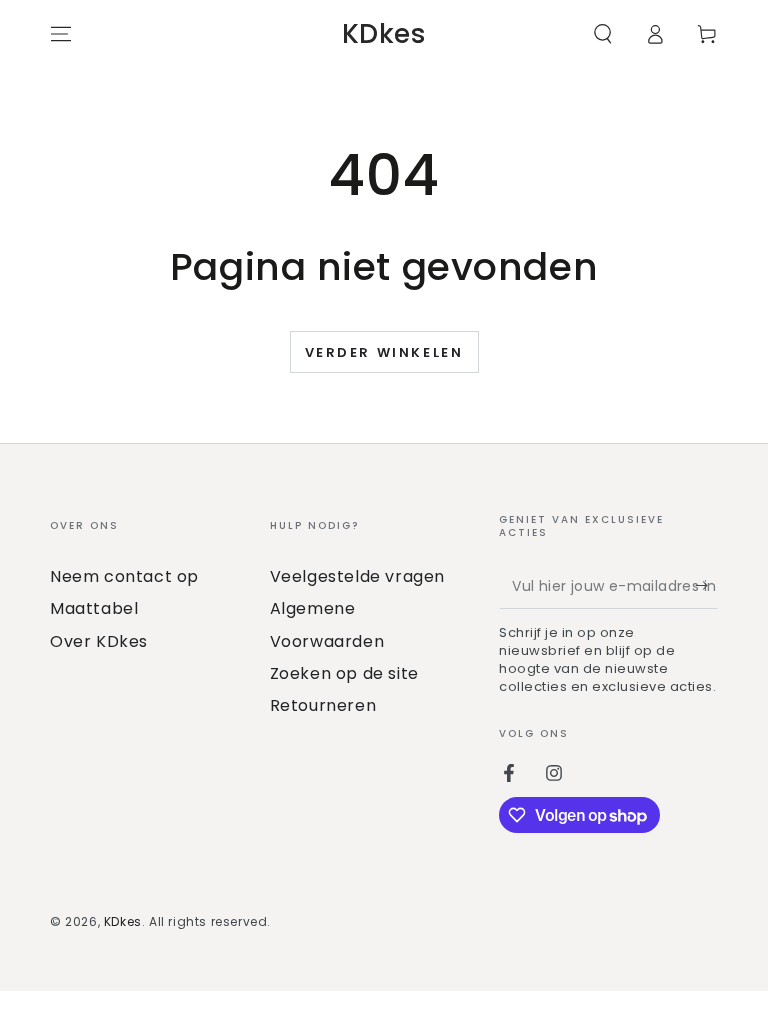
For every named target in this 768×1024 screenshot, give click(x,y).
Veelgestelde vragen (357, 576)
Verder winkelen (384, 352)
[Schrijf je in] (706, 586)
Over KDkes (99, 641)
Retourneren (323, 705)
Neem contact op (124, 576)
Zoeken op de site (344, 673)
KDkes (123, 921)
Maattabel (94, 608)
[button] (603, 34)
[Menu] (61, 34)
